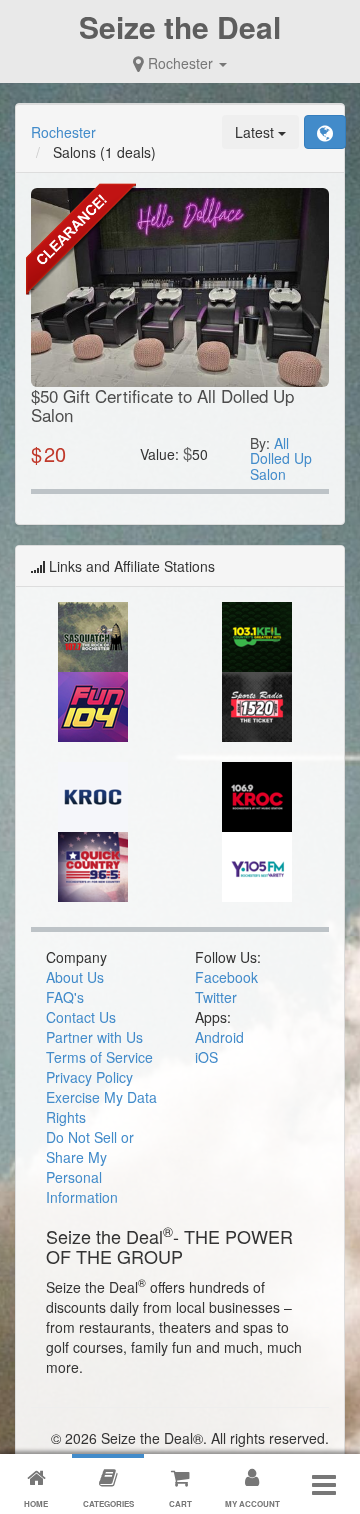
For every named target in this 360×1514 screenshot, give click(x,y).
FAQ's (65, 997)
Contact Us (81, 1017)
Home (36, 1503)
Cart (180, 1503)
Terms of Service (99, 1057)
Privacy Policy (89, 1077)
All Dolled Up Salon (281, 458)
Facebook (226, 977)
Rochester (180, 63)
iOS (206, 1057)
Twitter (216, 997)
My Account (252, 1503)
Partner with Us (94, 1037)
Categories (108, 1503)
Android (219, 1037)
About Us (75, 977)
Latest (256, 132)
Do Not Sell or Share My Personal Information (90, 1167)
